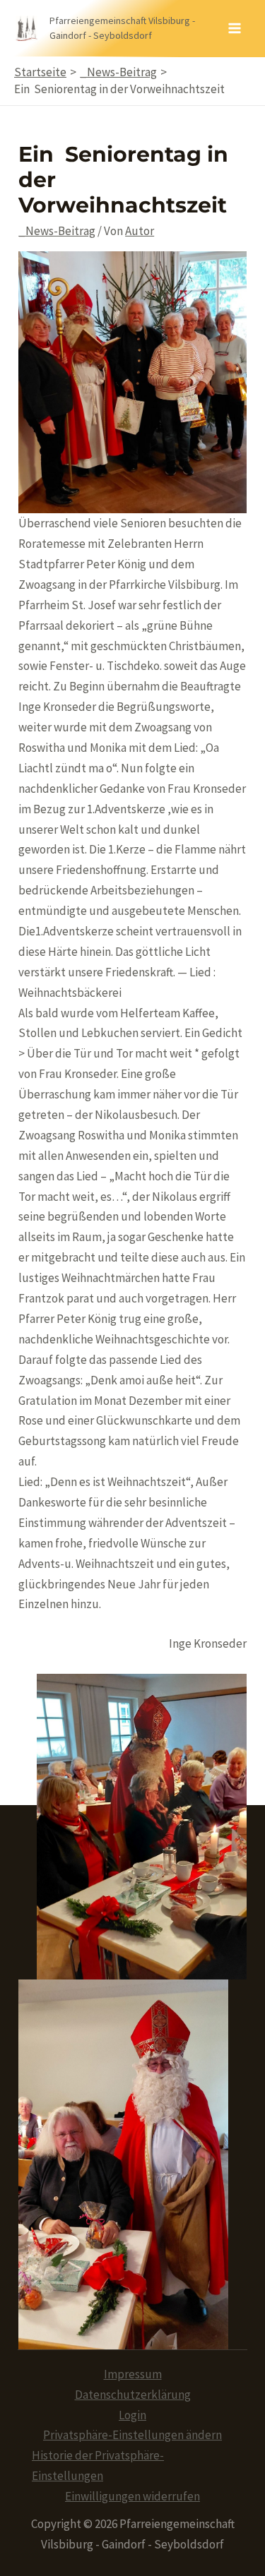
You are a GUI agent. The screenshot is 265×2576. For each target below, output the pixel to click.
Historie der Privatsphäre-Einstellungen (98, 2466)
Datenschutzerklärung (133, 2395)
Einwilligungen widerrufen (132, 2496)
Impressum (133, 2374)
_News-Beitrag (57, 231)
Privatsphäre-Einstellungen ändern (132, 2435)
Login (132, 2415)
